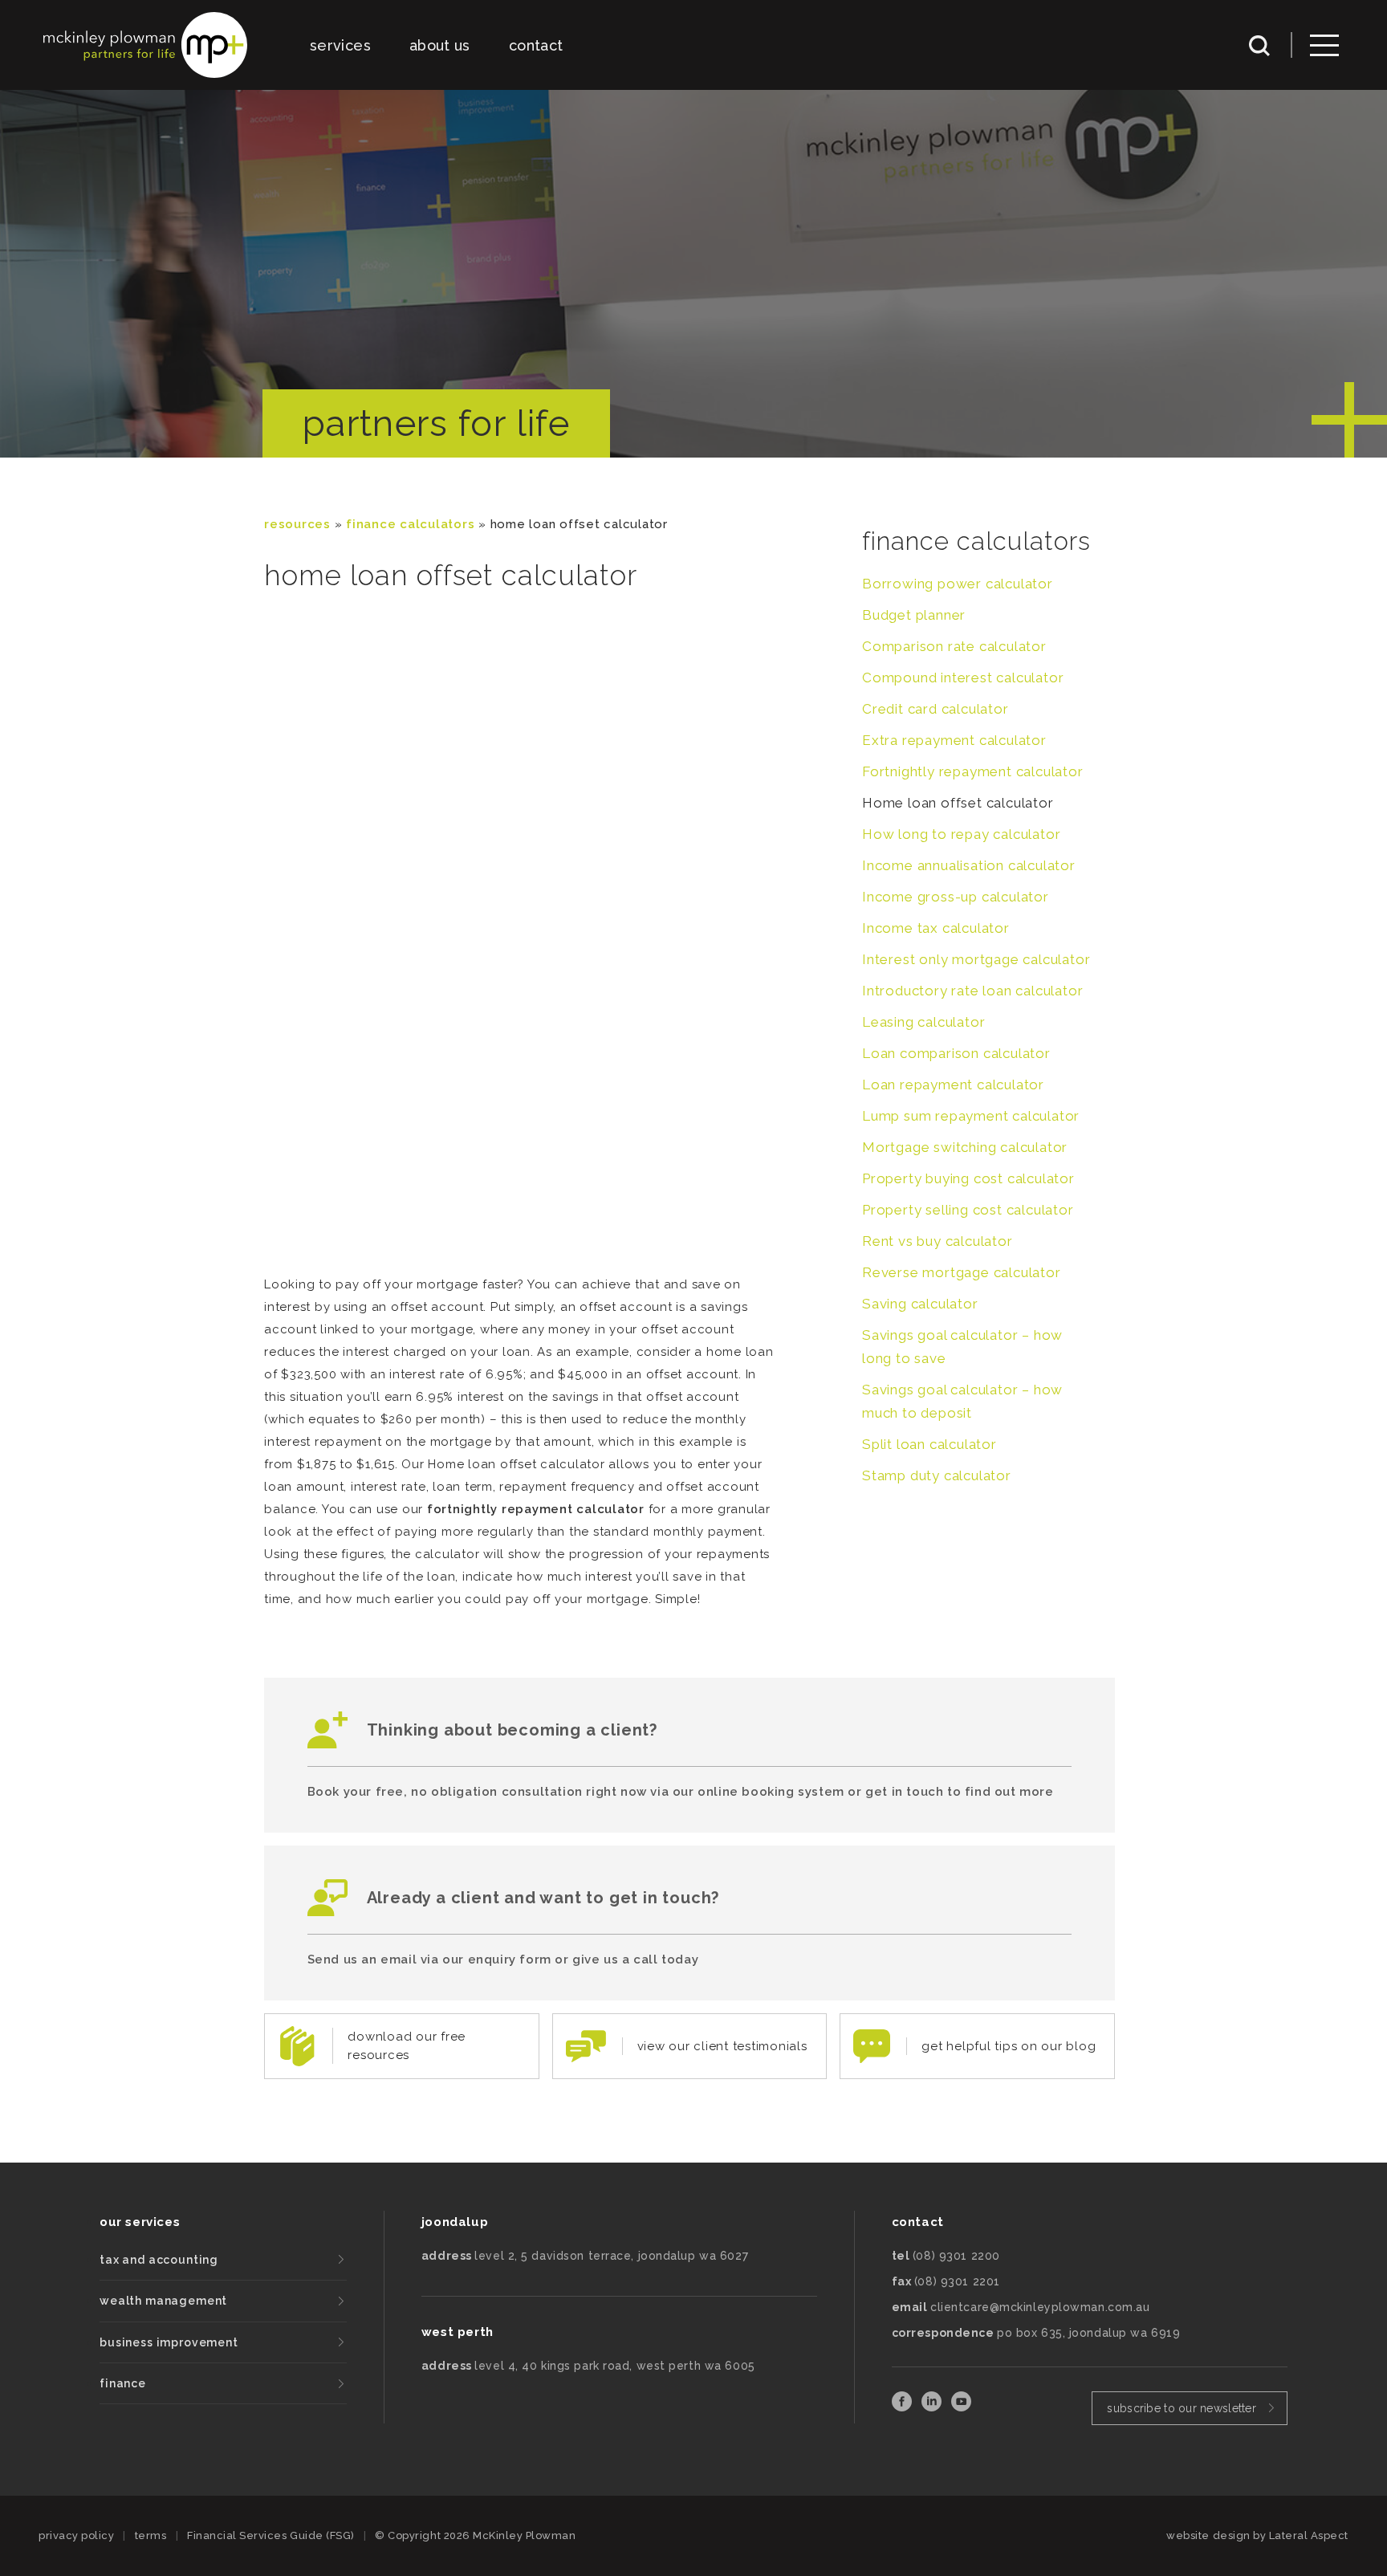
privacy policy (76, 2535)
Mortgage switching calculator (965, 1147)
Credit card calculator (936, 709)
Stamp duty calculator (937, 1475)
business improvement (169, 2342)
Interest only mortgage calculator (976, 959)
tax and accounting (159, 2260)
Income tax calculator (936, 928)
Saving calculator (920, 1304)
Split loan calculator (929, 1444)
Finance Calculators (410, 524)
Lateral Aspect (1309, 2535)
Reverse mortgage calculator (962, 1272)
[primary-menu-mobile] (1324, 45)
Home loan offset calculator (958, 803)
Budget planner (914, 615)
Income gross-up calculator (956, 897)
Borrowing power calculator (958, 584)
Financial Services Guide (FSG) (271, 2535)
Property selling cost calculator (968, 1210)
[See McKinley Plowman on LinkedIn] (933, 2407)
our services (140, 2222)
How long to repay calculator (961, 834)
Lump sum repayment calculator (971, 1116)
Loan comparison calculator (956, 1053)
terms (151, 2535)
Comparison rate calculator (954, 646)
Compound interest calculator (963, 678)
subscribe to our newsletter (1182, 2408)
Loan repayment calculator (953, 1085)
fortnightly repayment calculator (536, 1509)
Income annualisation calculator (969, 865)
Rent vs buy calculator (938, 1241)
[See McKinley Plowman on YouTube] (961, 2407)
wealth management (163, 2301)
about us (440, 45)
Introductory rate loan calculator (972, 991)
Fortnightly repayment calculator (973, 771)
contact (536, 45)
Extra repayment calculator (954, 740)
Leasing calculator (923, 1022)
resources (297, 524)
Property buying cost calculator (968, 1178)
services (340, 45)
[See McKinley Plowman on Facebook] (903, 2407)
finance (123, 2383)
